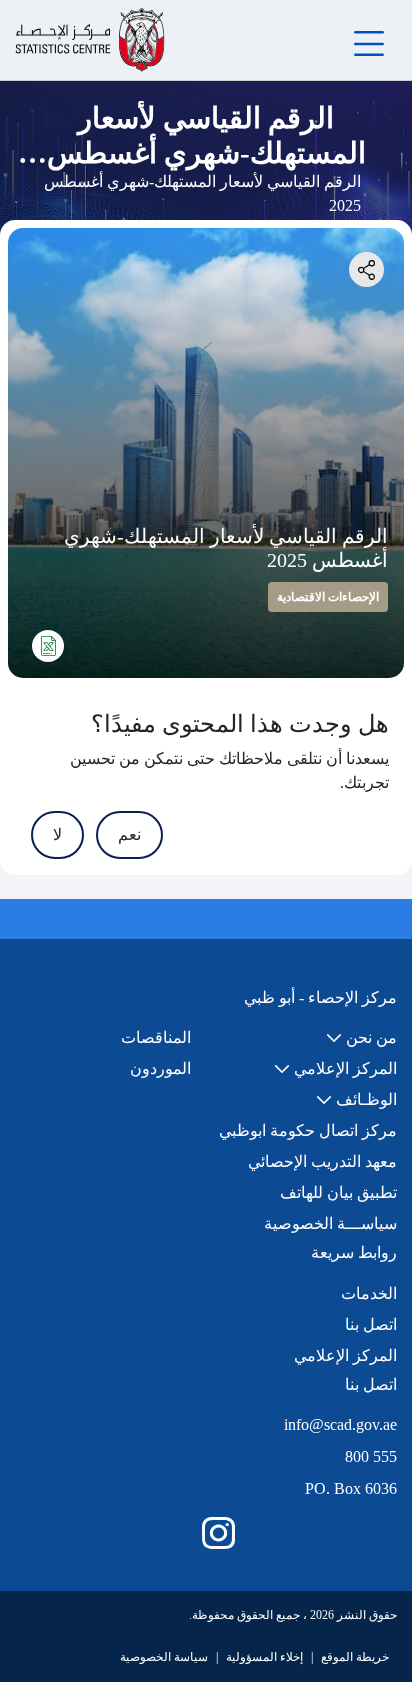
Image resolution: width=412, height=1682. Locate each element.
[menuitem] (361, 1038)
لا (57, 834)
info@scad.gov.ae (340, 1424)
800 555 (371, 1456)
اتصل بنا (371, 1324)
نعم (129, 834)
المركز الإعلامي (345, 1355)
